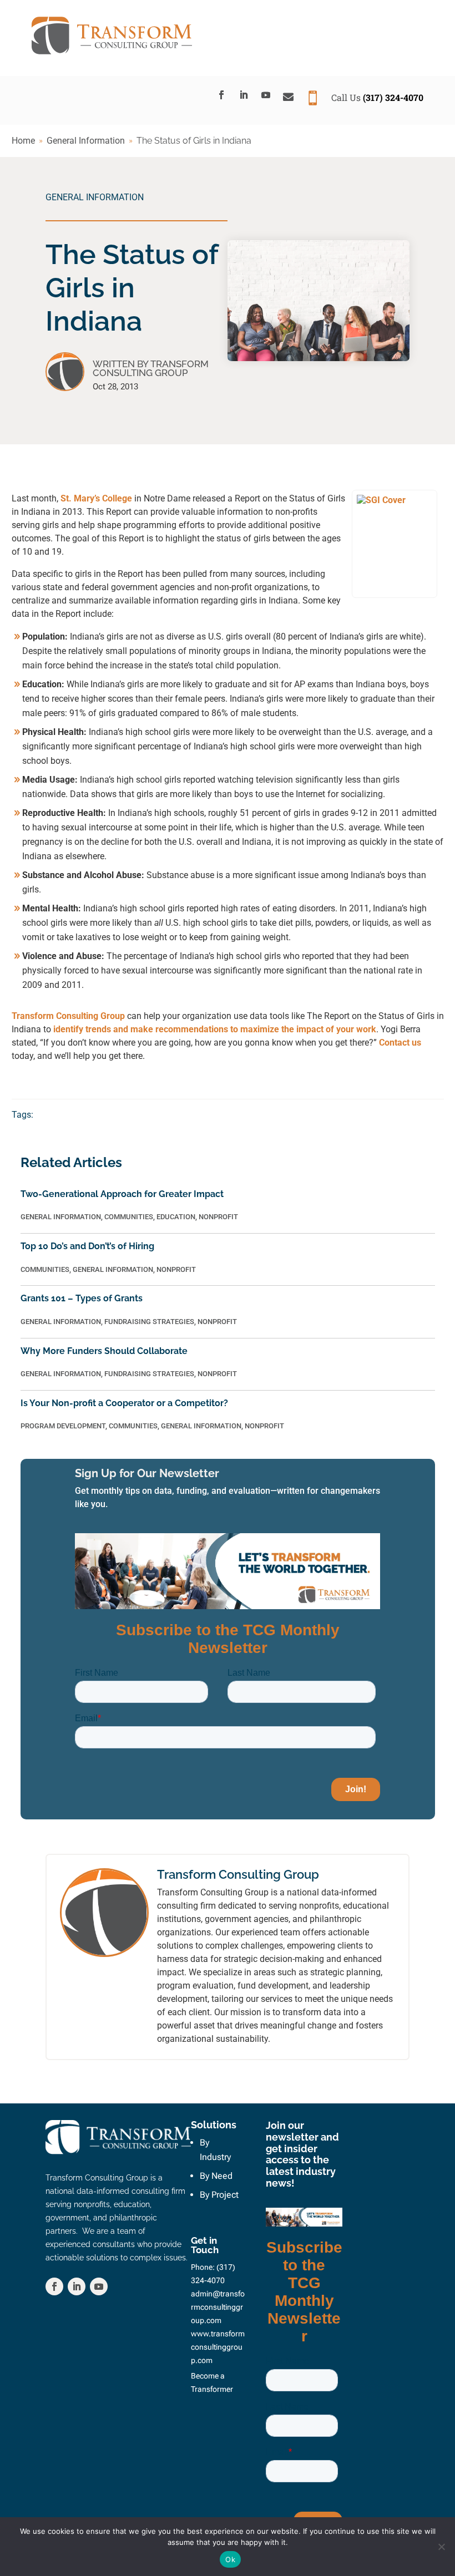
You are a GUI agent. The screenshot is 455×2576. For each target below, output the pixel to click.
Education (176, 1217)
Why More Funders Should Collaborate (104, 1351)
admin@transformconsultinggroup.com (218, 2307)
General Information (95, 197)
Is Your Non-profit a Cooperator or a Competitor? (124, 1403)
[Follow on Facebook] (221, 95)
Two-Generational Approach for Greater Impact (122, 1194)
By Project (219, 2195)
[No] (441, 2547)
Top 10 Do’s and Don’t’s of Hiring (87, 1246)
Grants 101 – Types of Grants (82, 1298)
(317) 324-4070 (393, 97)
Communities (129, 1217)
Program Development (63, 1426)
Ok (230, 2559)
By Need (216, 2176)
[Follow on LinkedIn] (244, 95)
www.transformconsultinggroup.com (218, 2347)
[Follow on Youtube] (266, 95)
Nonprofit (218, 1217)
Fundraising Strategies (149, 1322)
